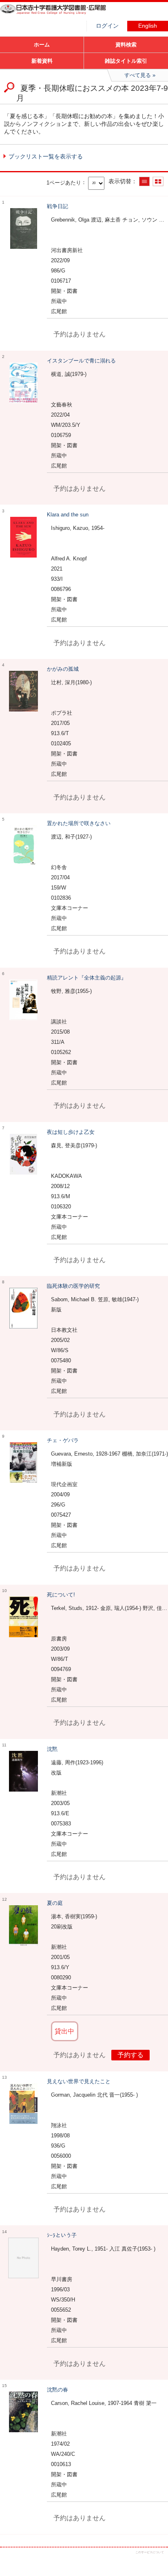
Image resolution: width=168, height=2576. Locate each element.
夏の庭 (55, 1903)
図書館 (61, 14)
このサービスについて (150, 2552)
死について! (61, 1595)
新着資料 (42, 61)
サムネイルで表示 (158, 181)
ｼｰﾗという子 (62, 2235)
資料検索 (126, 45)
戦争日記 (57, 206)
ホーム (42, 45)
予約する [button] (130, 2055)
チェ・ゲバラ (63, 1440)
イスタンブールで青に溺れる (81, 361)
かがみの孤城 (63, 669)
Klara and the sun (68, 515)
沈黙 (52, 1749)
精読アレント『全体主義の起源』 (87, 978)
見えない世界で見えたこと (79, 2081)
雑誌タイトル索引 (126, 61)
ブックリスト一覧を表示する (46, 156)
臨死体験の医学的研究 (73, 1286)
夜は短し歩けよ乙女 (71, 1132)
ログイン (107, 26)
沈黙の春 (57, 2390)
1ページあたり (64, 182)
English (148, 26)
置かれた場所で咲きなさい (79, 823)
